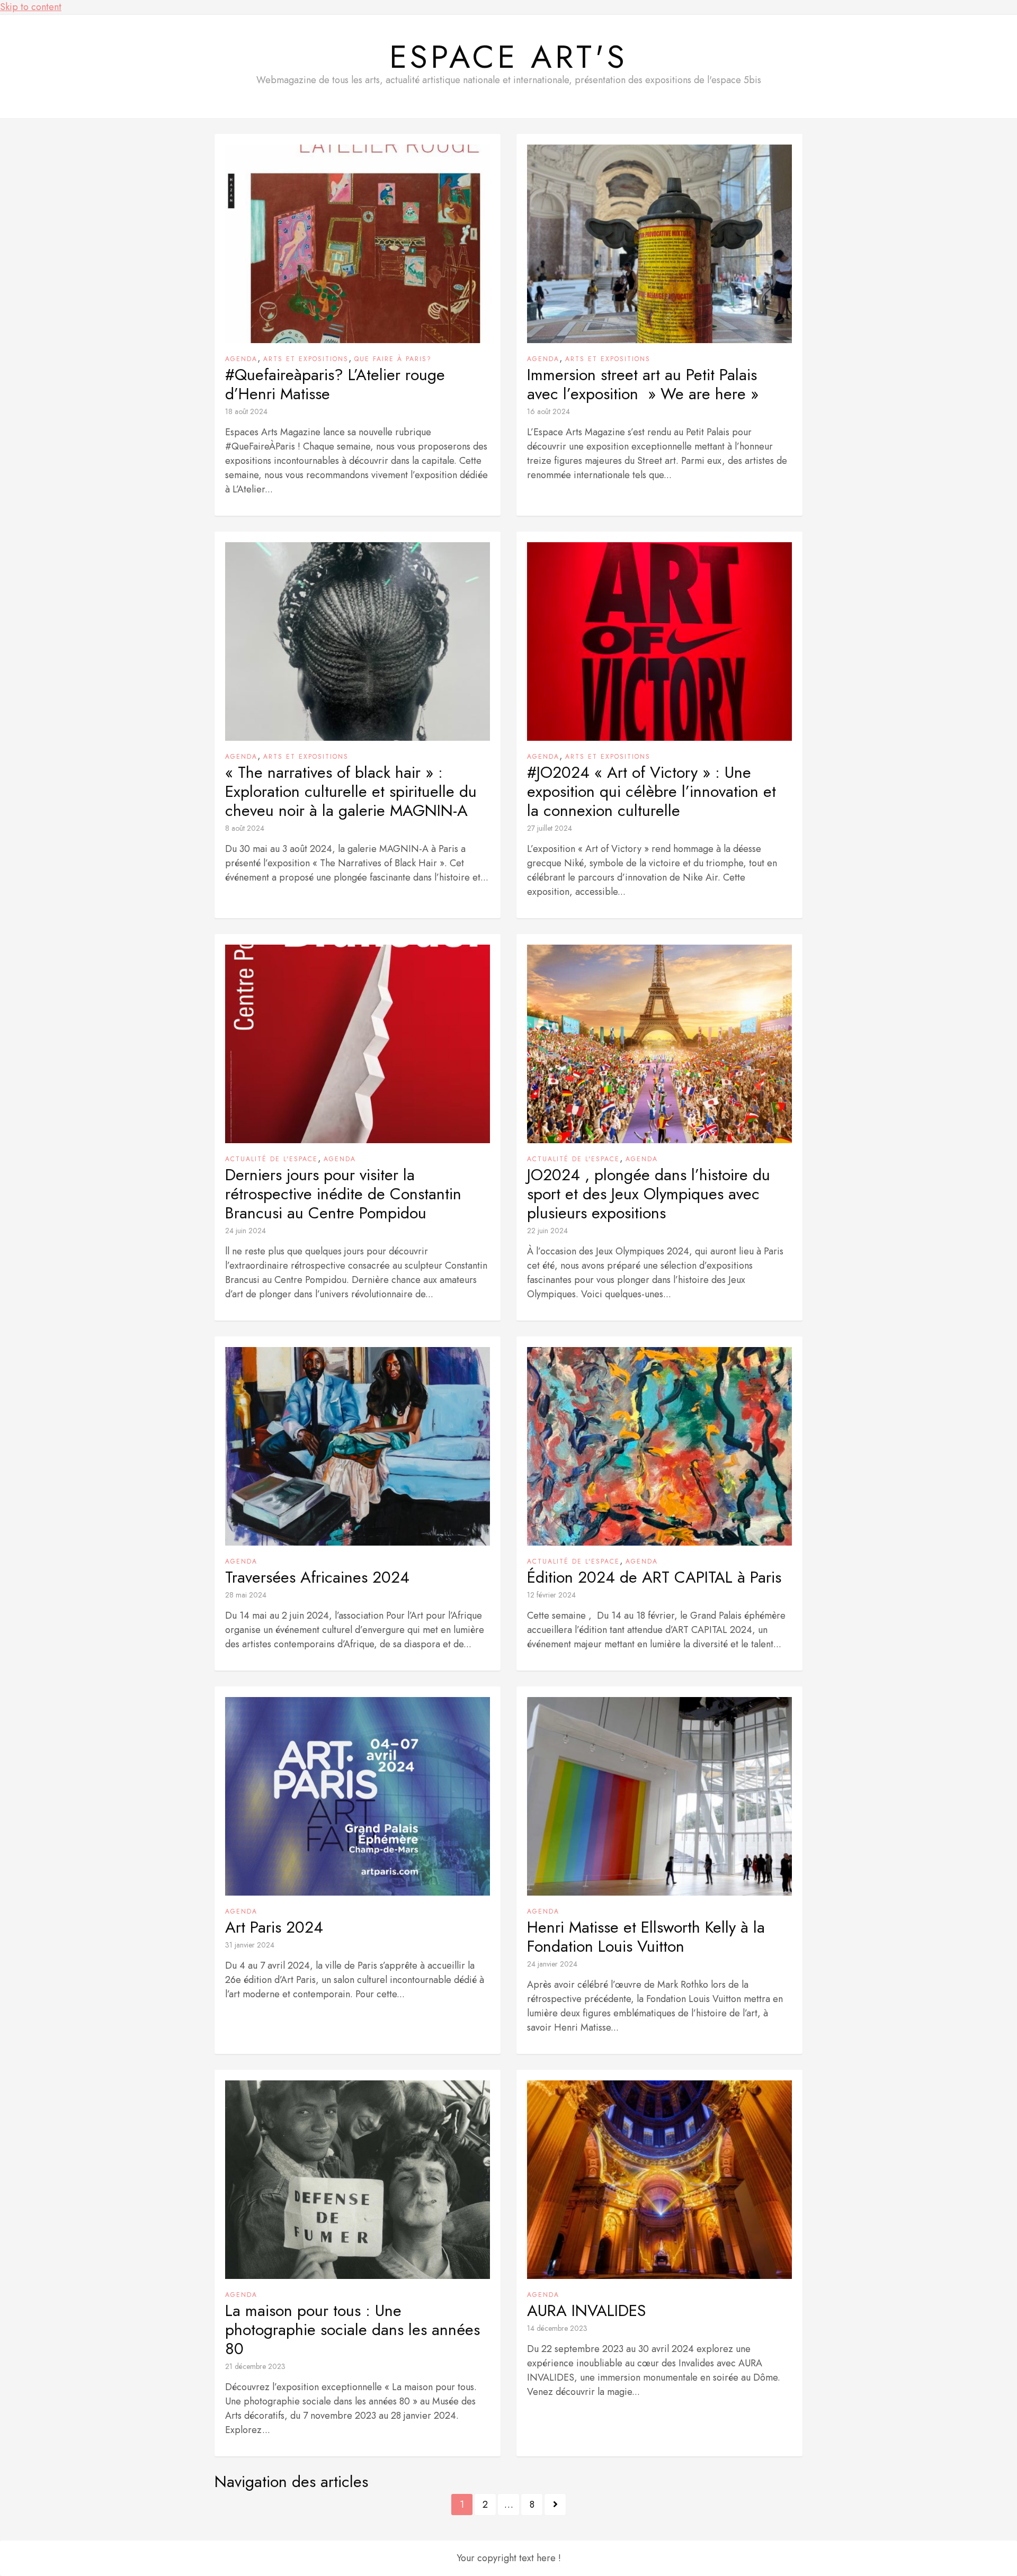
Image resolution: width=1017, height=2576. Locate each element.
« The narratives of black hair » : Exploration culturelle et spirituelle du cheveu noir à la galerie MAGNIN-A (351, 792)
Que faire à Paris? (393, 359)
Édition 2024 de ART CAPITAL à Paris (654, 1577)
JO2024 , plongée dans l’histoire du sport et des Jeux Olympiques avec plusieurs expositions (649, 1194)
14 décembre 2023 (557, 2328)
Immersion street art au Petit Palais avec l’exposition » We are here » (643, 384)
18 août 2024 (246, 411)
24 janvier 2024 (552, 1964)
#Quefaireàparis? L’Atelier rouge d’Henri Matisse (335, 384)
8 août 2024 (245, 828)
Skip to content (31, 7)
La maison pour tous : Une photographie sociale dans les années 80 (353, 2330)
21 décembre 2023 (255, 2366)
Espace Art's (508, 57)
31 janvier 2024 (250, 1945)
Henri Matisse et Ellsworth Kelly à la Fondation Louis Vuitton (646, 1937)
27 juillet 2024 (550, 828)
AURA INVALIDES (586, 2311)
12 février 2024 (551, 1595)
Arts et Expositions (306, 359)
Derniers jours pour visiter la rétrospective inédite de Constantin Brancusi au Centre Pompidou (343, 1194)
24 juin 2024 (246, 1231)
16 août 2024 (548, 411)
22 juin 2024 (547, 1231)
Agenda (241, 359)
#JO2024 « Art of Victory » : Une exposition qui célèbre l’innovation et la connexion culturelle (652, 792)
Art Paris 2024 (274, 1927)
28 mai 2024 (246, 1595)
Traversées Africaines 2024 (317, 1577)
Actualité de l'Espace (271, 1159)
